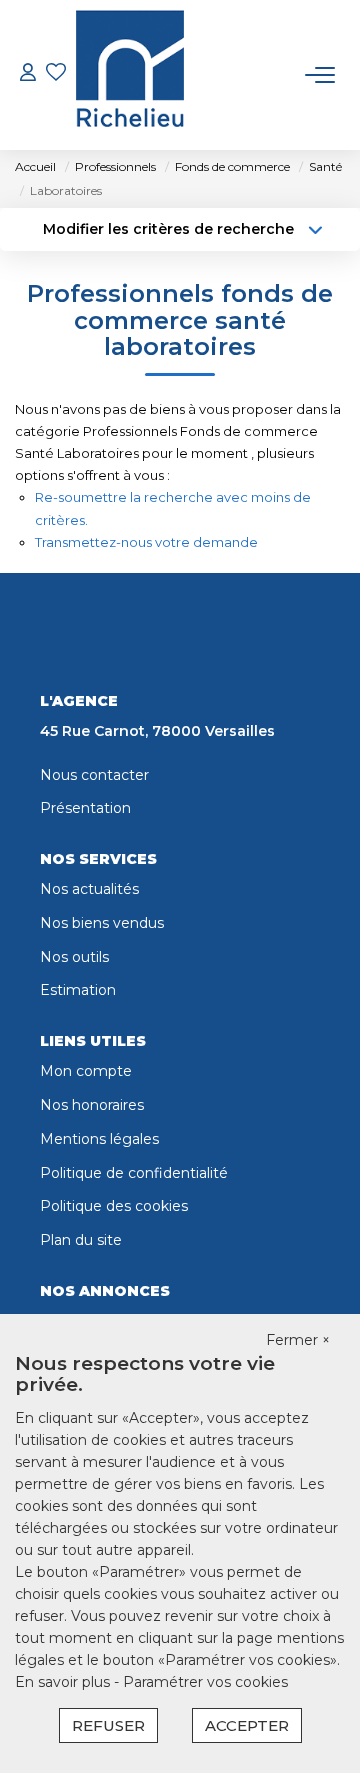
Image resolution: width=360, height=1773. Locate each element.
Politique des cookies (114, 1206)
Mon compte (86, 1071)
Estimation (78, 990)
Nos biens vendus (102, 923)
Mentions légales (99, 1139)
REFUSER (108, 1725)
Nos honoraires (92, 1105)
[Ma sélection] (56, 74)
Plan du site (81, 1240)
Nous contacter (94, 775)
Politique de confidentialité (134, 1173)
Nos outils (74, 957)
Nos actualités (89, 889)
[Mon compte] (28, 74)
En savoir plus (64, 1682)
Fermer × (298, 1340)
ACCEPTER (247, 1725)
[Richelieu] (130, 75)
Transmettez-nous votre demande (146, 542)
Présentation (85, 808)
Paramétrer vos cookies (205, 1682)
